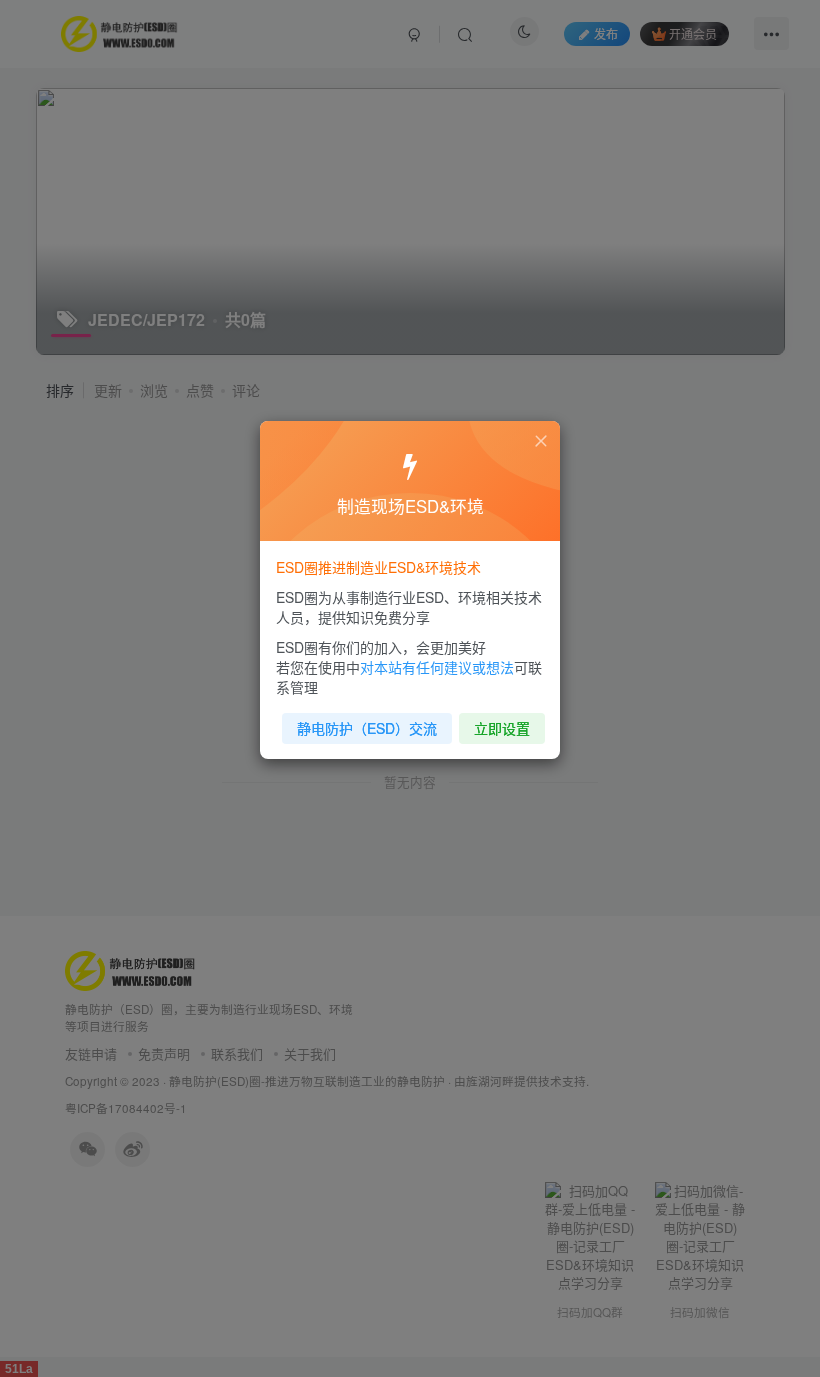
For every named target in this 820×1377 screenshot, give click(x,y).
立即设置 (502, 728)
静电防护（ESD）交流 (367, 728)
